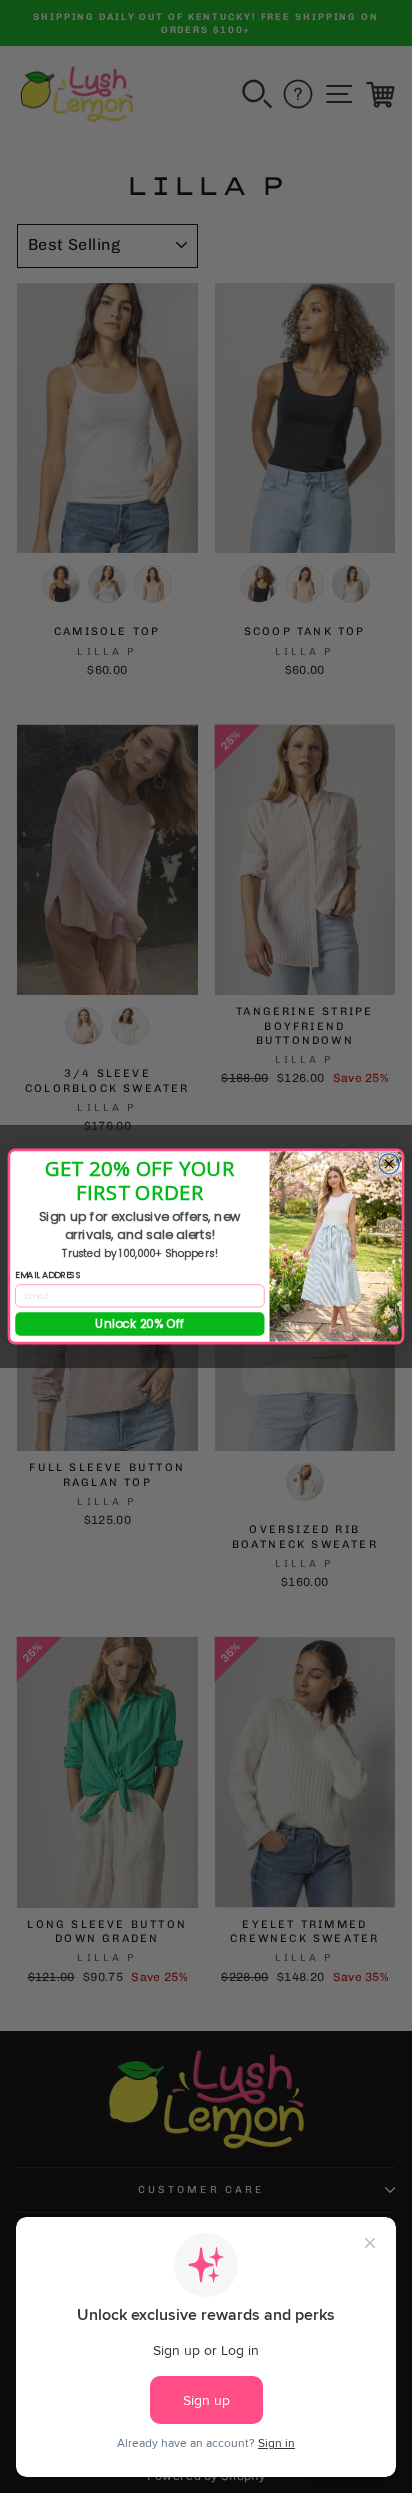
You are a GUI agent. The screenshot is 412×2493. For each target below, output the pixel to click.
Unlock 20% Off (140, 1323)
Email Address (48, 1274)
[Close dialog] (389, 1164)
